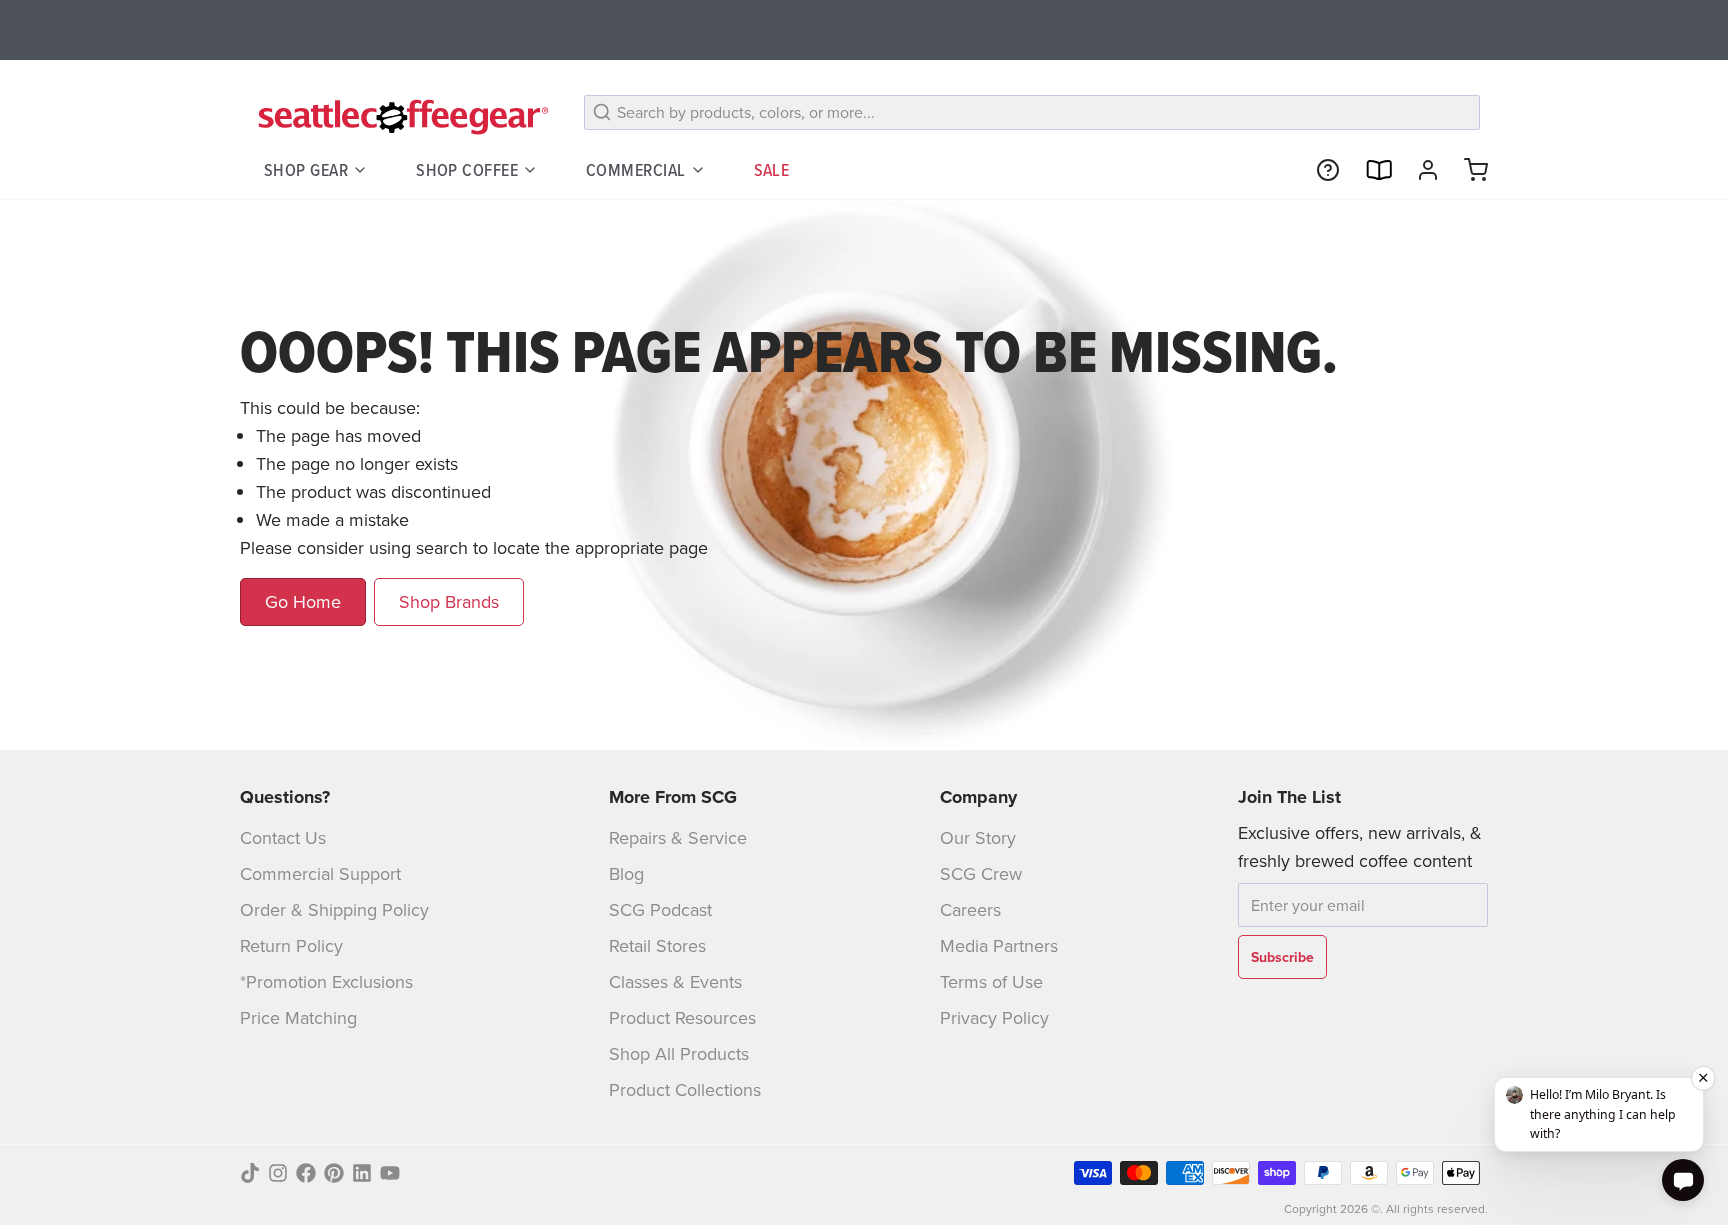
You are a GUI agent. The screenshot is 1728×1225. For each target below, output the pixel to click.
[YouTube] (390, 1173)
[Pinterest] (334, 1173)
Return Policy (291, 945)
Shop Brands (449, 601)
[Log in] (1420, 170)
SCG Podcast (660, 909)
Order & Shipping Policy (334, 909)
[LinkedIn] (362, 1173)
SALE (772, 169)
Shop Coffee (467, 169)
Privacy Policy (994, 1017)
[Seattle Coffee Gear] (400, 116)
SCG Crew (981, 873)
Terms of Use (991, 981)
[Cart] (1468, 170)
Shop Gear (306, 169)
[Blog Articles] (1370, 170)
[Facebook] (306, 1173)
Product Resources (682, 1017)
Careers (970, 909)
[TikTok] (250, 1173)
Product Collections (685, 1089)
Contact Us (283, 837)
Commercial (636, 169)
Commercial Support (320, 873)
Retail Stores (657, 945)
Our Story (978, 837)
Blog (626, 873)
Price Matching (298, 1017)
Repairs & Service (678, 837)
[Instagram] (278, 1173)
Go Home (303, 601)
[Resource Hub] (1320, 170)
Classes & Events (675, 981)
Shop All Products (679, 1053)
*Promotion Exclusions (326, 981)
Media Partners (999, 945)
